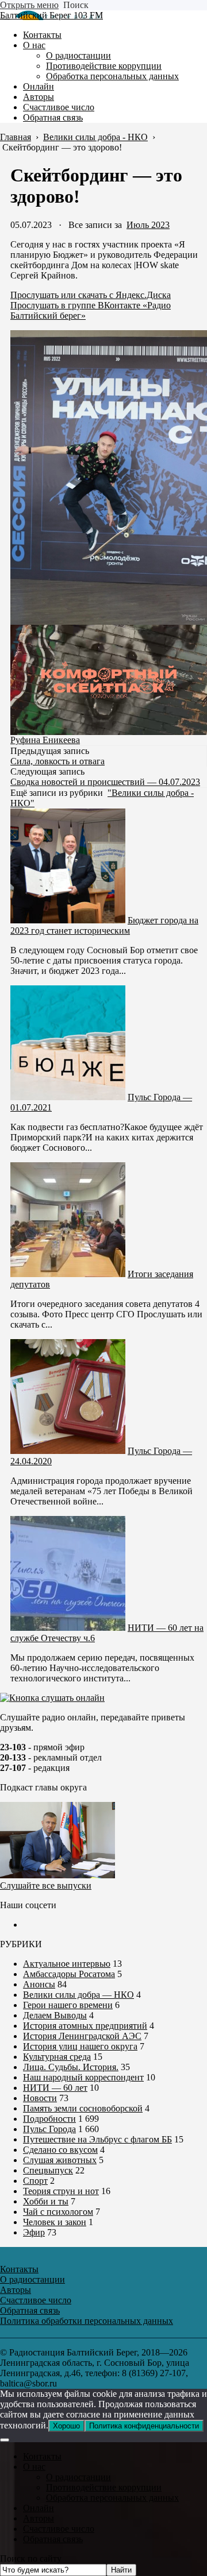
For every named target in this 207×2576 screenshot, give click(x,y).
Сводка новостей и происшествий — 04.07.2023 (105, 782)
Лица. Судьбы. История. (71, 2067)
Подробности (49, 2119)
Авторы (39, 2518)
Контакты (42, 2456)
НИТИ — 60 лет (55, 2088)
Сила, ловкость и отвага (57, 761)
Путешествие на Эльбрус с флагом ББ (97, 2139)
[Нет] (5, 2440)
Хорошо (66, 2426)
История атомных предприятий (85, 2026)
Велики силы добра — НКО (78, 1995)
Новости (40, 2098)
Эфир (34, 2232)
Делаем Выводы (55, 2015)
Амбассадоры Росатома (69, 1974)
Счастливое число (59, 2529)
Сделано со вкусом (60, 2150)
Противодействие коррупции (104, 2487)
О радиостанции (78, 2477)
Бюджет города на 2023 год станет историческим (104, 925)
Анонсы (39, 1984)
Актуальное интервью (67, 1964)
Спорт (35, 2181)
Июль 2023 (148, 225)
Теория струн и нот (61, 2191)
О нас (34, 2467)
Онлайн (39, 2508)
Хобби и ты (46, 2201)
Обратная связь (53, 2539)
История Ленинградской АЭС (82, 2036)
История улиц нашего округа (80, 2046)
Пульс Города (49, 2129)
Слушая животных (60, 2160)
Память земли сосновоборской (83, 2108)
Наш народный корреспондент (83, 2077)
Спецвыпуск (48, 2170)
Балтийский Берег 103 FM (51, 15)
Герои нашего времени (68, 2005)
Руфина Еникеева (45, 740)
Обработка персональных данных (112, 2498)
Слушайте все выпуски (46, 1885)
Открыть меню (29, 5)
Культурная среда (57, 2057)
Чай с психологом (58, 2212)
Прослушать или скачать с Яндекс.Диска (91, 295)
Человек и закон (55, 2222)
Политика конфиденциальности (144, 2426)
